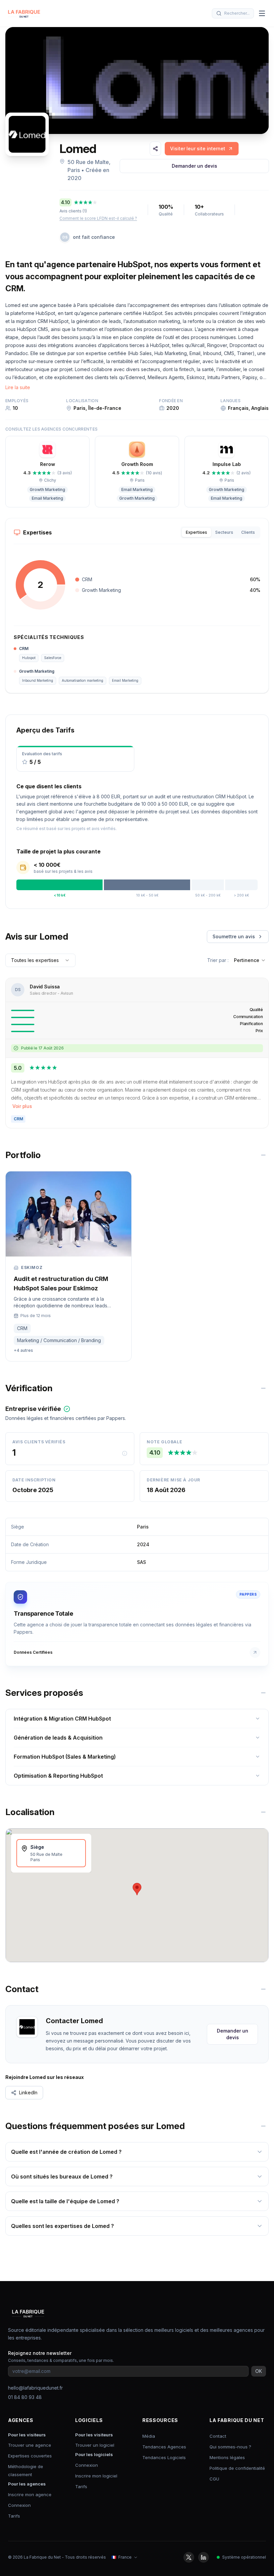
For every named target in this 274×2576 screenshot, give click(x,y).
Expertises (196, 532)
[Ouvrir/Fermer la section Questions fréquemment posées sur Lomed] (263, 2126)
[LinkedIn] (203, 2557)
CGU (214, 2479)
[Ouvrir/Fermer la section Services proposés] (263, 1693)
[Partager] (155, 149)
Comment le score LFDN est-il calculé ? (98, 218)
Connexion (19, 2505)
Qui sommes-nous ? (230, 2447)
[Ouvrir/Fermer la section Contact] (263, 1989)
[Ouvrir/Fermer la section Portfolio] (263, 1155)
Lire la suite (18, 387)
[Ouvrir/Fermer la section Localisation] (263, 1812)
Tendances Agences (164, 2447)
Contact (218, 2436)
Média (149, 2436)
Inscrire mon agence (30, 2494)
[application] (40, 585)
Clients (248, 532)
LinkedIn (28, 2092)
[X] (189, 2557)
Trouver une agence (30, 2445)
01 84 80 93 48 (25, 2397)
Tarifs (14, 2516)
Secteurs (224, 532)
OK (259, 2371)
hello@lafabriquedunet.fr (35, 2388)
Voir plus (22, 1106)
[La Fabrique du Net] (24, 13)
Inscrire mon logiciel (96, 2476)
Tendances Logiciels (164, 2457)
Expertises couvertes (30, 2456)
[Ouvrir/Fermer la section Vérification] (263, 1388)
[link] (202, 149)
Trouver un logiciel (95, 2445)
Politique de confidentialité (237, 2468)
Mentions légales (227, 2457)
